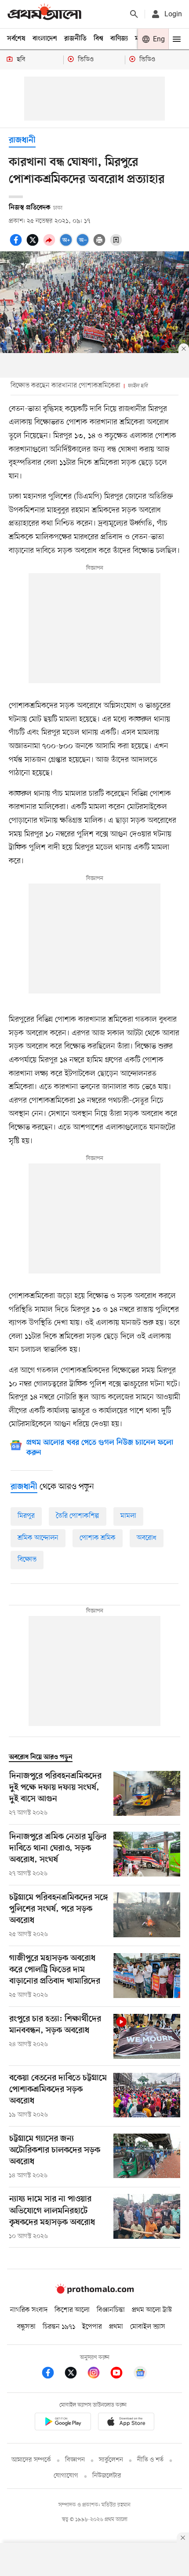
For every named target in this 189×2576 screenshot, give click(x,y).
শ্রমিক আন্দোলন (38, 1538)
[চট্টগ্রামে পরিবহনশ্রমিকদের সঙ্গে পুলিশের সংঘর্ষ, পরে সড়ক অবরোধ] (147, 1916)
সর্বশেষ (16, 39)
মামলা (128, 1516)
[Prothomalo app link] (63, 2423)
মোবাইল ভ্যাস (148, 2327)
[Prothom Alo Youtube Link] (121, 2374)
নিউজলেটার (107, 2476)
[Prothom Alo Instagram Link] (98, 2374)
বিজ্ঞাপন (75, 2460)
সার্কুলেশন (111, 2460)
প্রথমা (116, 2327)
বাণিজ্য (119, 39)
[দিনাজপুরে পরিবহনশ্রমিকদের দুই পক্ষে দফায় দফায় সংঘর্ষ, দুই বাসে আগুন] (147, 1794)
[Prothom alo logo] (94, 2292)
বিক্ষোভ (27, 1560)
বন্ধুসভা (26, 2327)
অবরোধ (147, 1538)
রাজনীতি (75, 39)
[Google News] (140, 2374)
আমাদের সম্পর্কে (31, 2460)
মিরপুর (26, 1516)
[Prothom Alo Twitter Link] (75, 2374)
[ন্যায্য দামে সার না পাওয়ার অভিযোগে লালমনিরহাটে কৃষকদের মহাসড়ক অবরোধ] (147, 2217)
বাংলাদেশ (45, 39)
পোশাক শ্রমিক (98, 1538)
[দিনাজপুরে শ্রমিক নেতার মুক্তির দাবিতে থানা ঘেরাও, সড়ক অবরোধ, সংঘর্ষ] (147, 1855)
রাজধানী (22, 141)
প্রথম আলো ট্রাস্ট (152, 2310)
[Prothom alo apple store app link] (126, 2423)
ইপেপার (92, 2327)
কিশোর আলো (72, 2310)
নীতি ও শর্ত (150, 2460)
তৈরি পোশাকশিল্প (78, 1516)
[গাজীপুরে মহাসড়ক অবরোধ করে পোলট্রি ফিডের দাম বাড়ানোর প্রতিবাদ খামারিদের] (147, 1976)
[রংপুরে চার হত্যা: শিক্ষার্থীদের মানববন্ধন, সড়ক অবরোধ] (147, 2036)
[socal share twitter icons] (34, 245)
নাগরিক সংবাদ (29, 2310)
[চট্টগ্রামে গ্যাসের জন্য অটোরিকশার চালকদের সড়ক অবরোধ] (147, 2157)
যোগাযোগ (66, 2476)
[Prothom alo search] (134, 14)
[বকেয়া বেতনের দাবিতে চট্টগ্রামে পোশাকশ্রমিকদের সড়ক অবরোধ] (147, 2096)
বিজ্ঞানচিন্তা (111, 2310)
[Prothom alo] (44, 14)
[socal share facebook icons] (17, 245)
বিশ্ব (98, 39)
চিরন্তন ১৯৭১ (59, 2327)
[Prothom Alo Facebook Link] (52, 2374)
